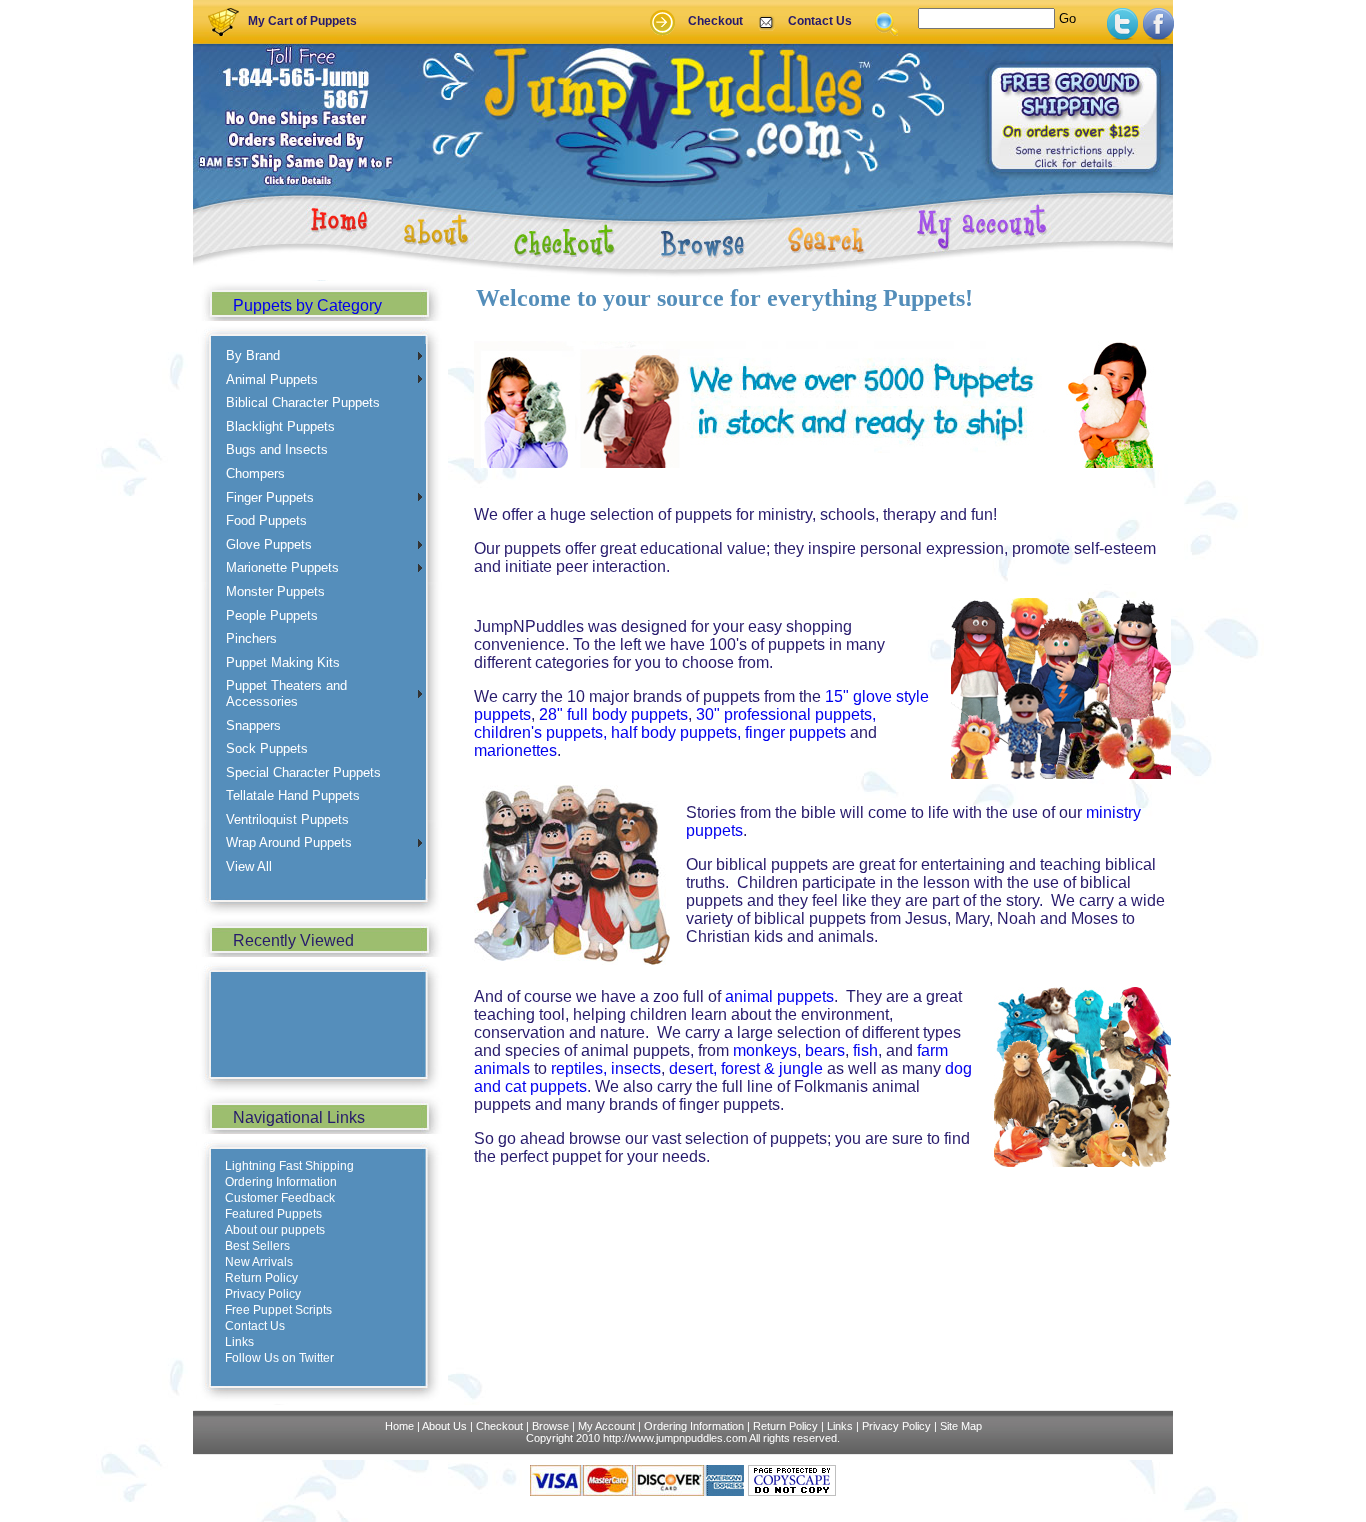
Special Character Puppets (303, 772)
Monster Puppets (275, 591)
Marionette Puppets (282, 567)
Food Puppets (266, 520)
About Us (444, 1426)
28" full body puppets (613, 714)
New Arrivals (259, 1262)
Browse (550, 1426)
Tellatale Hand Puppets (293, 795)
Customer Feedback (280, 1198)
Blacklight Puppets (280, 426)
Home (399, 1426)
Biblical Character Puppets (303, 402)
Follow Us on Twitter (279, 1358)
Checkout (715, 21)
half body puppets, (676, 732)
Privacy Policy (263, 1294)
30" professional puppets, (786, 714)
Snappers (253, 725)
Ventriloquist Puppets (287, 819)
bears (825, 1050)
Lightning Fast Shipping (289, 1166)
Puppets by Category (307, 305)
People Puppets (272, 615)
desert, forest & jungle (746, 1068)
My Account (606, 1426)
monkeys (765, 1050)
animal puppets (779, 996)
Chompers (255, 473)
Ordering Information (281, 1182)
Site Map (961, 1426)
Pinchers (251, 638)
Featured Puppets (273, 1214)
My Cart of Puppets (302, 21)
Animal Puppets (272, 379)
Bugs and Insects (277, 449)
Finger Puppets (270, 497)
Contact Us (820, 21)
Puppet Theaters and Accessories (286, 693)
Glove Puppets (269, 544)
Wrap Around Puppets (289, 842)
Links (239, 1342)
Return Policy (261, 1278)
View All (249, 866)
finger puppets (795, 732)
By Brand (253, 355)
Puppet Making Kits (283, 662)
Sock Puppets (267, 748)
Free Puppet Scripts (278, 1310)
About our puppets (275, 1230)
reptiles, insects (606, 1068)
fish (865, 1050)
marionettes (515, 750)
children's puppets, (540, 732)
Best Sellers (257, 1246)
